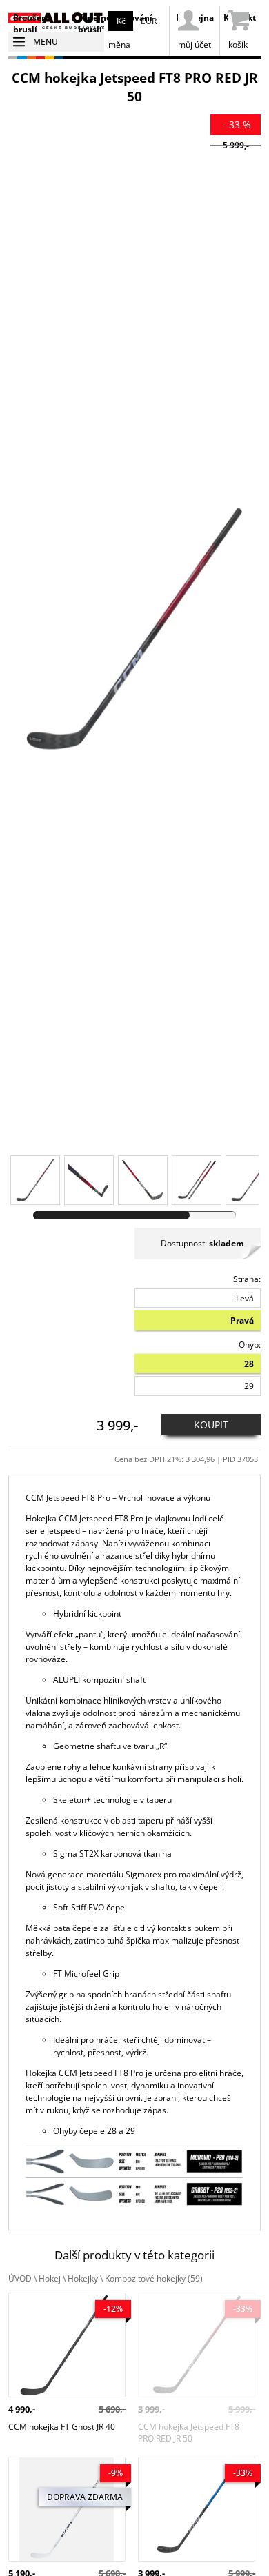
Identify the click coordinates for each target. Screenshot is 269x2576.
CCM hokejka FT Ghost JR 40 (62, 2298)
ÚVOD (20, 2278)
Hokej (50, 2278)
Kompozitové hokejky (154, 2278)
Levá (245, 1298)
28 (249, 1364)
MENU (46, 42)
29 (249, 1386)
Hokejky (83, 2278)
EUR (149, 21)
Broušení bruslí (31, 23)
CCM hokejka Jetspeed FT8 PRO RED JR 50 (189, 2304)
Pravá (242, 1320)
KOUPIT (211, 1425)
